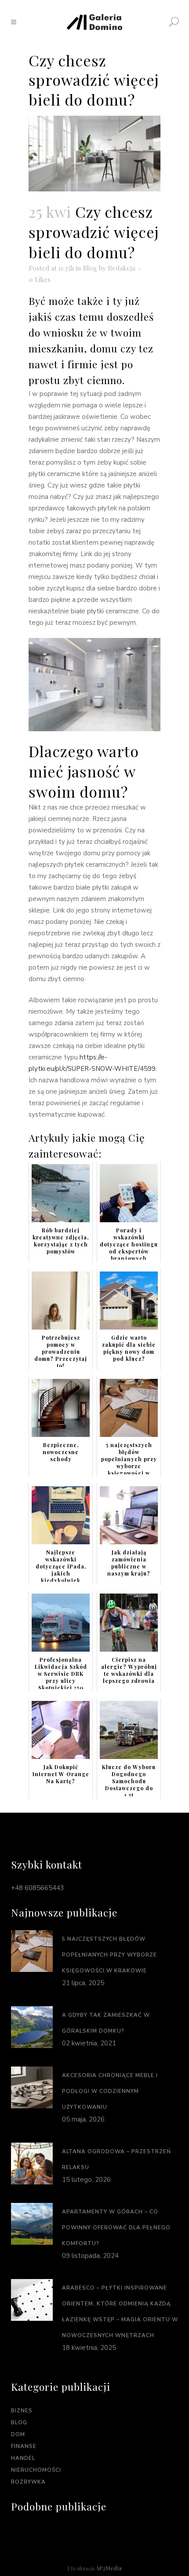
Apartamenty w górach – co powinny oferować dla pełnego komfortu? (116, 2228)
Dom (18, 2434)
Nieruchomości (36, 2470)
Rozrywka (28, 2482)
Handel (23, 2458)
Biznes (22, 2411)
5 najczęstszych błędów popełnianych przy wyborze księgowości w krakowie (109, 1955)
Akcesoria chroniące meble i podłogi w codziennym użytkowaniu (110, 2091)
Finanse (24, 2446)
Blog (90, 268)
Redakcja (122, 268)
